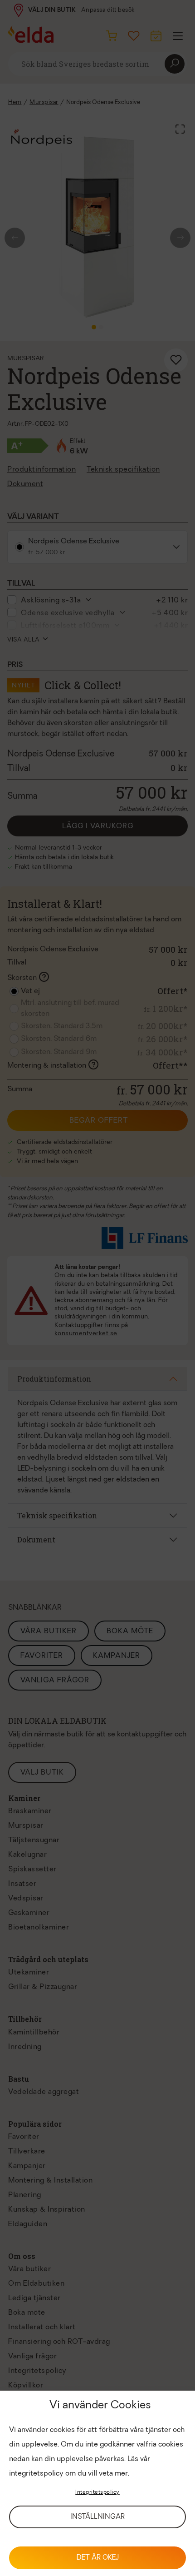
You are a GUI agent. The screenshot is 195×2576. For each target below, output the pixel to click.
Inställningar (97, 2517)
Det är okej (98, 2558)
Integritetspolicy (97, 2492)
